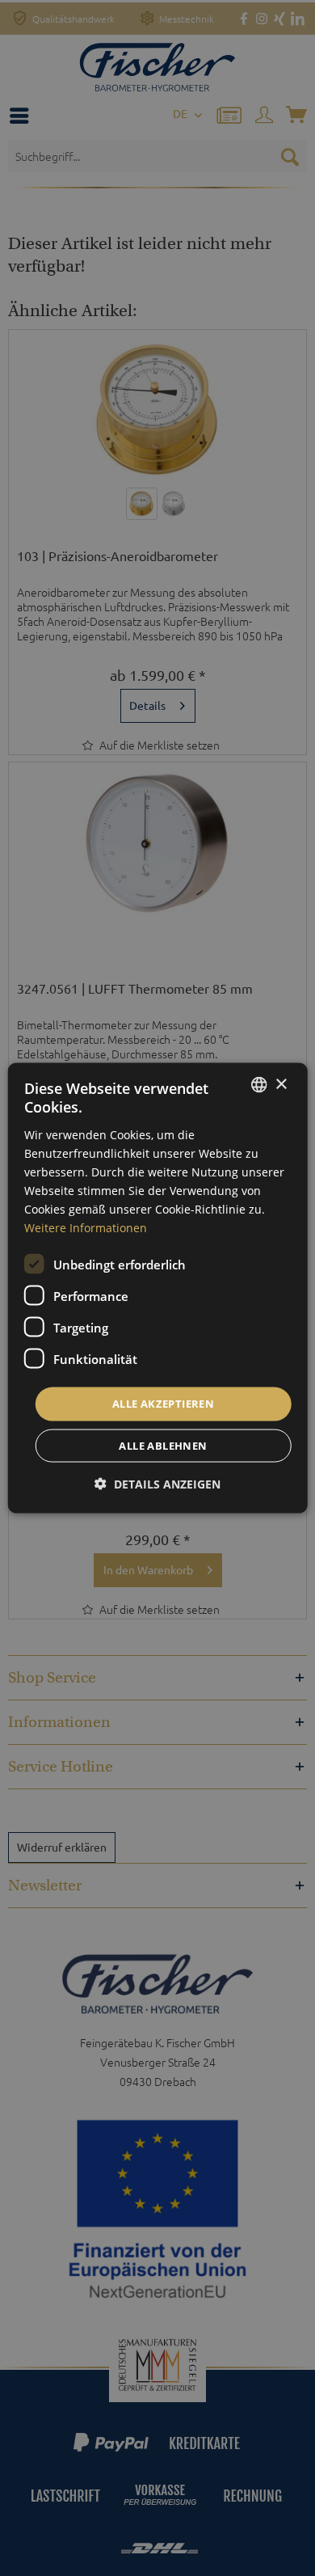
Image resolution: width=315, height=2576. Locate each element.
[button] (157, 1483)
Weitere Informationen (86, 1228)
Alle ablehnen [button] (163, 1445)
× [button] (281, 1084)
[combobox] (258, 1085)
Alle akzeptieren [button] (163, 1404)
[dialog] (158, 1288)
